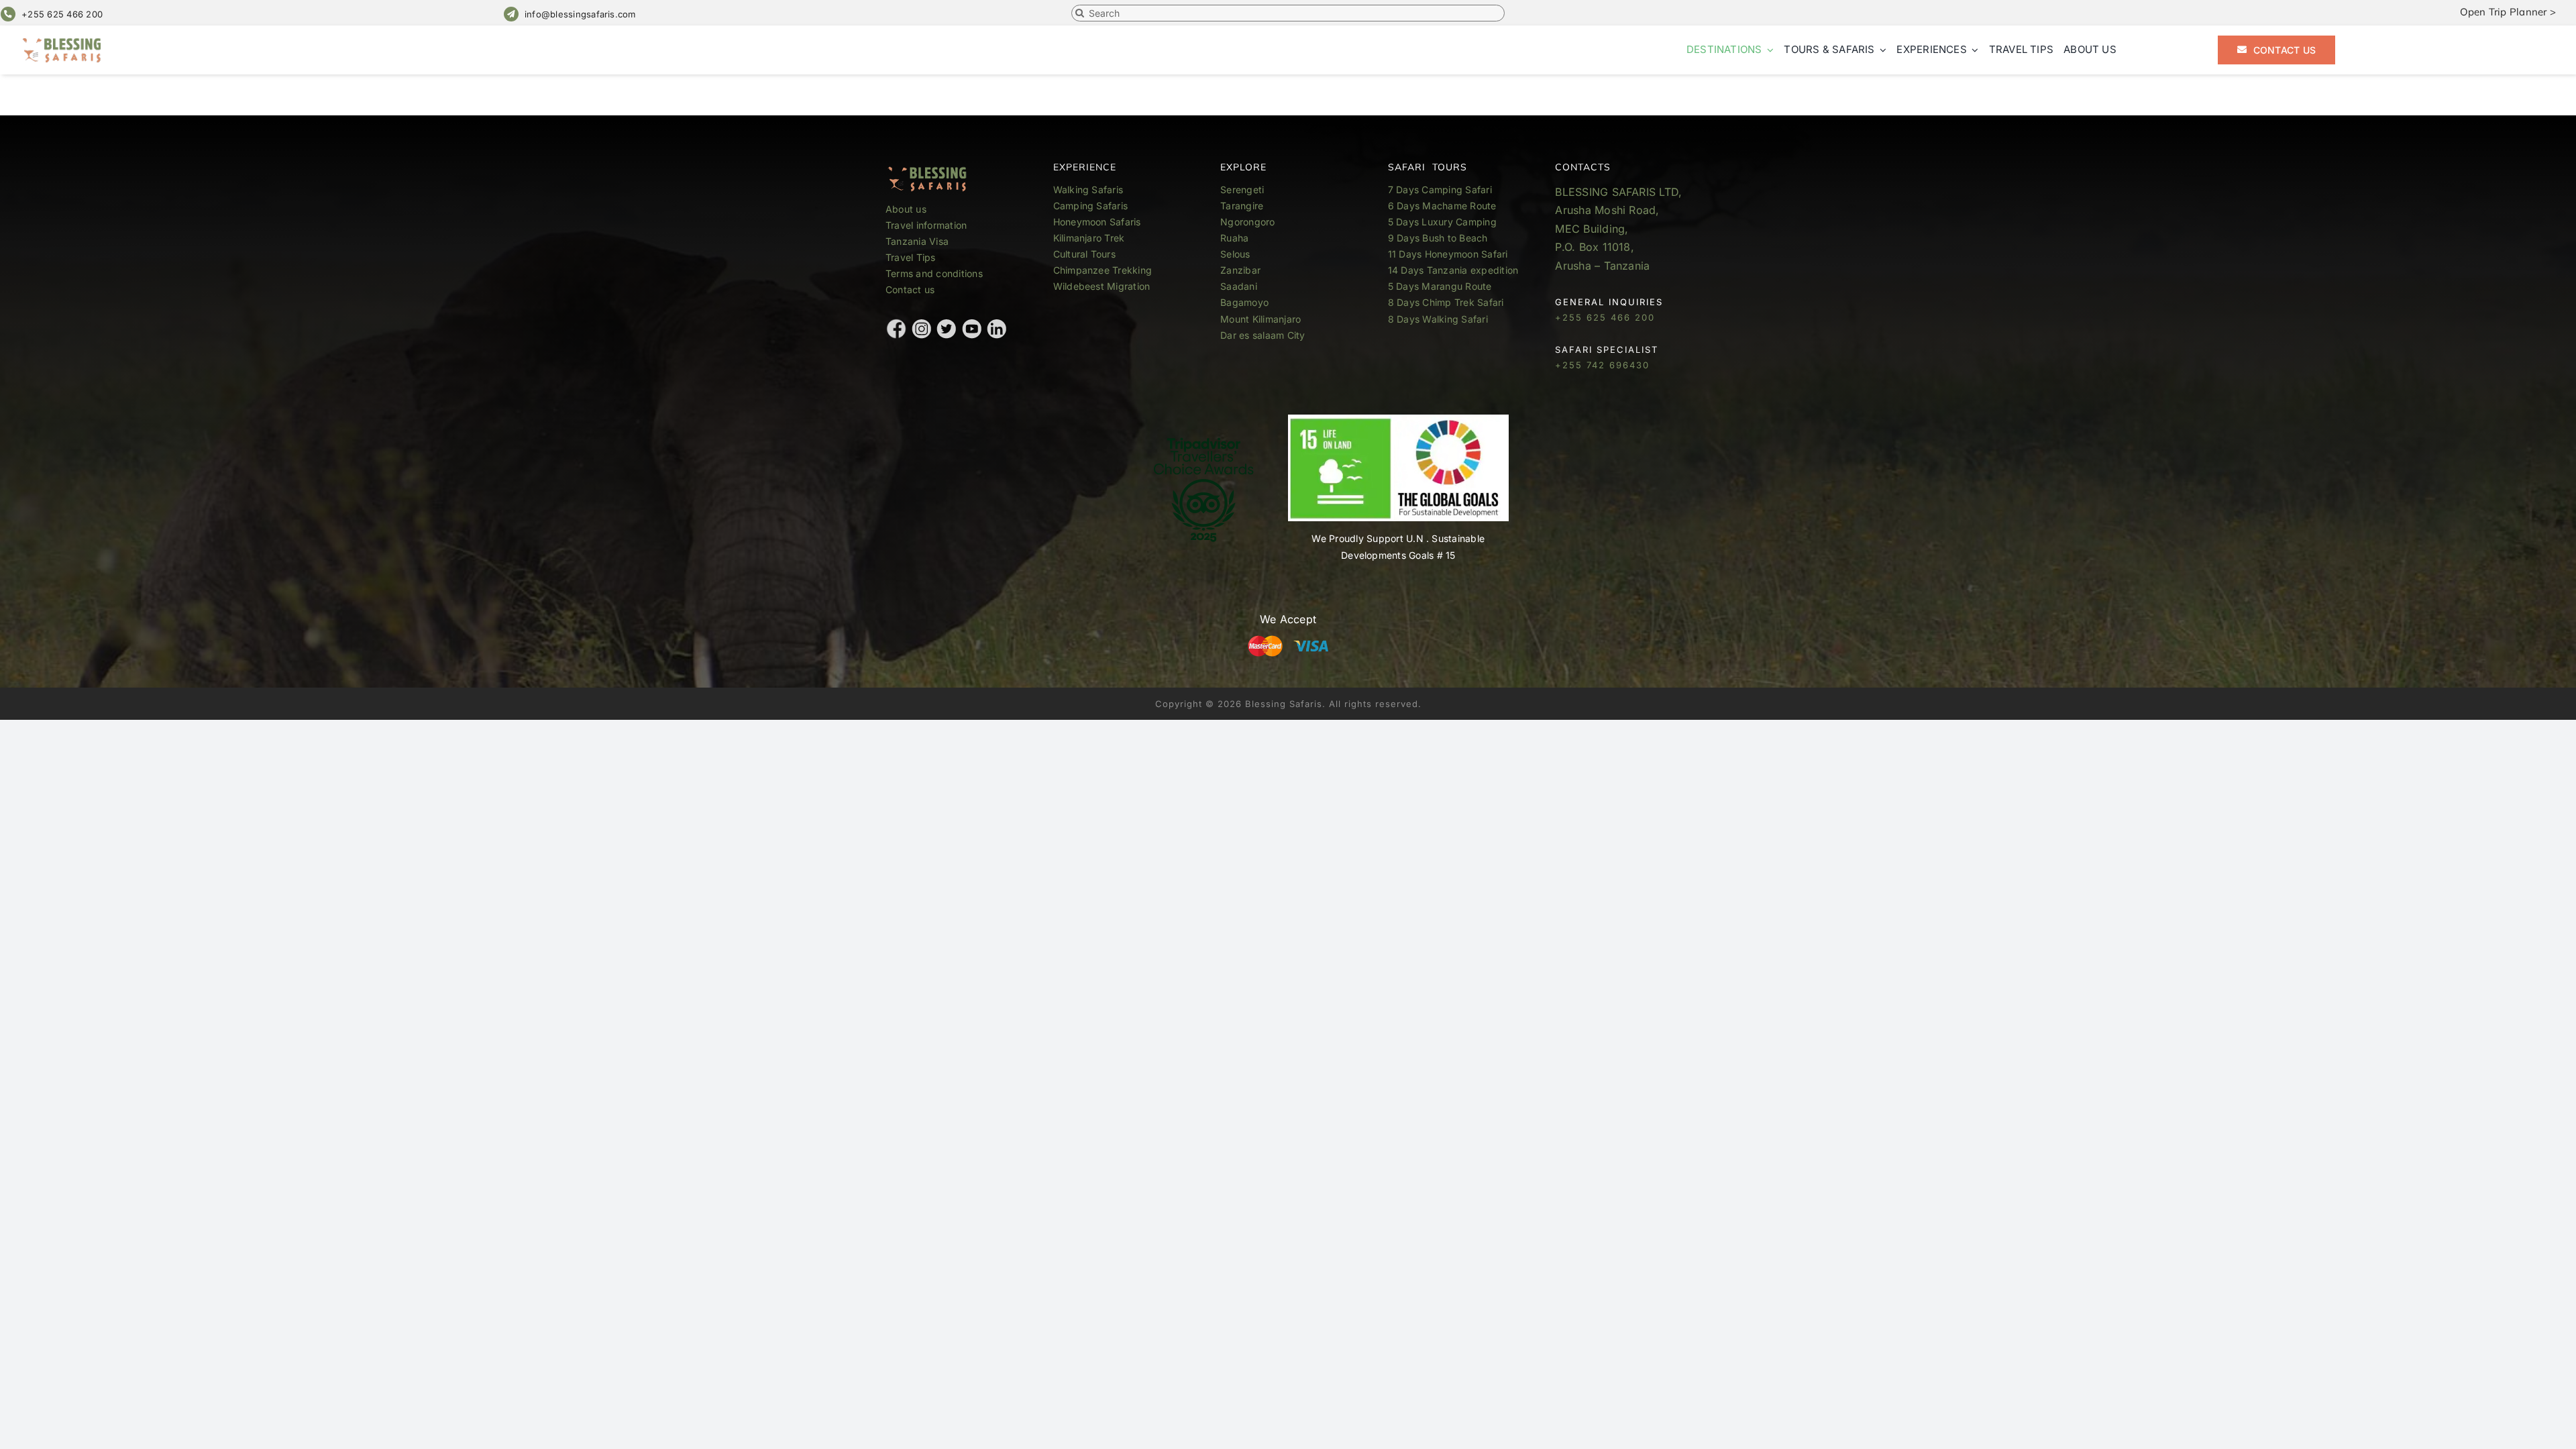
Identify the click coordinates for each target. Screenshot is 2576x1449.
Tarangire (1242, 206)
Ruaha (1234, 238)
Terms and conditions (934, 273)
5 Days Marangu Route (1440, 286)
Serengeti (1242, 190)
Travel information (926, 225)
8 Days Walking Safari (1438, 319)
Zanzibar (1240, 270)
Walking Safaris (1088, 190)
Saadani (1239, 286)
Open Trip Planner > (2508, 12)
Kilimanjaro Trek (1089, 238)
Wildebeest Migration (1102, 286)
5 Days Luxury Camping (1442, 222)
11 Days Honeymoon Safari (1448, 254)
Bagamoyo (1244, 302)
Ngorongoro (1247, 222)
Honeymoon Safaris (1097, 222)
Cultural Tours (1084, 254)
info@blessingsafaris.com (580, 14)
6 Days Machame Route (1442, 206)
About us (906, 209)
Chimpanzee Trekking (1103, 270)
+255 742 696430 (1602, 365)
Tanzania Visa (917, 241)
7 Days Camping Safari (1440, 190)
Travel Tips (912, 257)
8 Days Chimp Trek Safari (1446, 302)
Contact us (910, 289)
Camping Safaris (1091, 206)
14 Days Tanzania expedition (1453, 270)
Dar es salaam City (1263, 335)
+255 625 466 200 (62, 14)
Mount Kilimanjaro (1260, 319)
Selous (1235, 254)
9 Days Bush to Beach (1438, 238)
